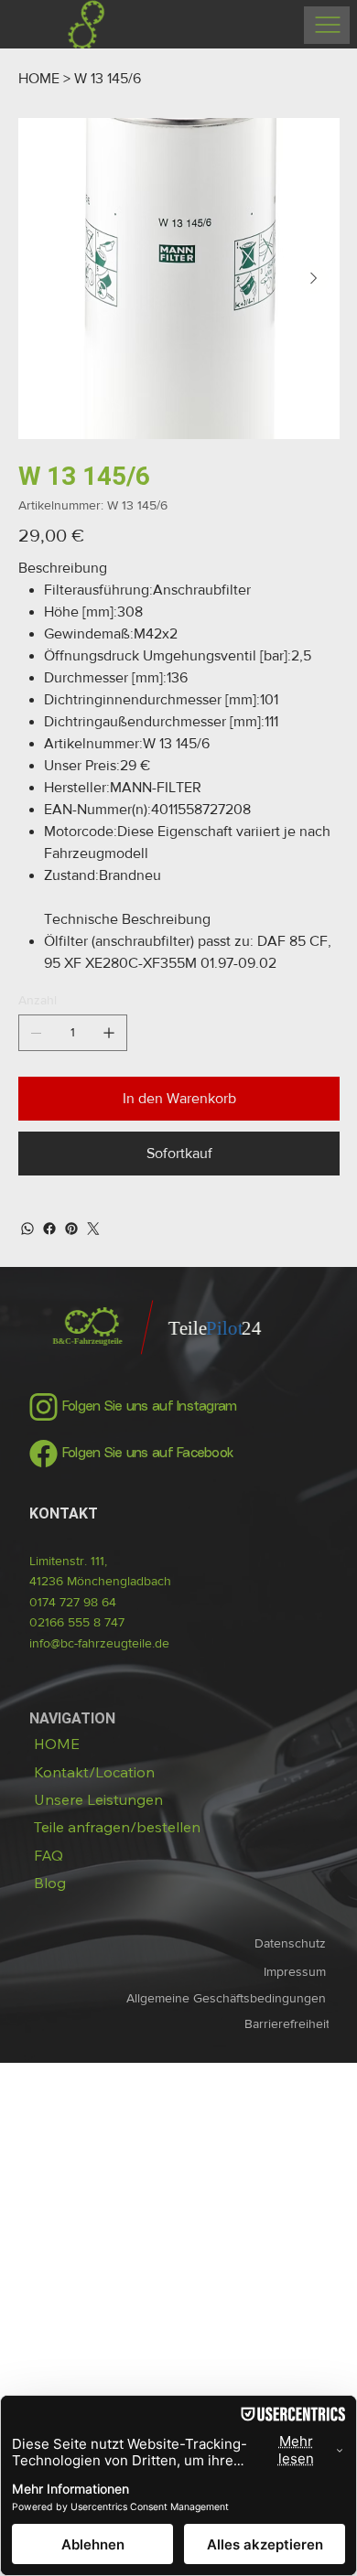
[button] (117, 1827)
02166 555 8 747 (77, 1622)
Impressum (297, 1971)
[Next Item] (314, 279)
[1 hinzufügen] (109, 1033)
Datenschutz (292, 1943)
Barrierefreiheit (287, 2023)
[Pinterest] (71, 1229)
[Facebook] (49, 1229)
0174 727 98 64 (73, 1602)
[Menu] (327, 25)
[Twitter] (93, 1229)
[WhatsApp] (27, 1229)
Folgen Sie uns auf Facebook (147, 1454)
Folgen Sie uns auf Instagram (150, 1407)
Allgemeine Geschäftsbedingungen (228, 1998)
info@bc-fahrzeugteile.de (99, 1643)
